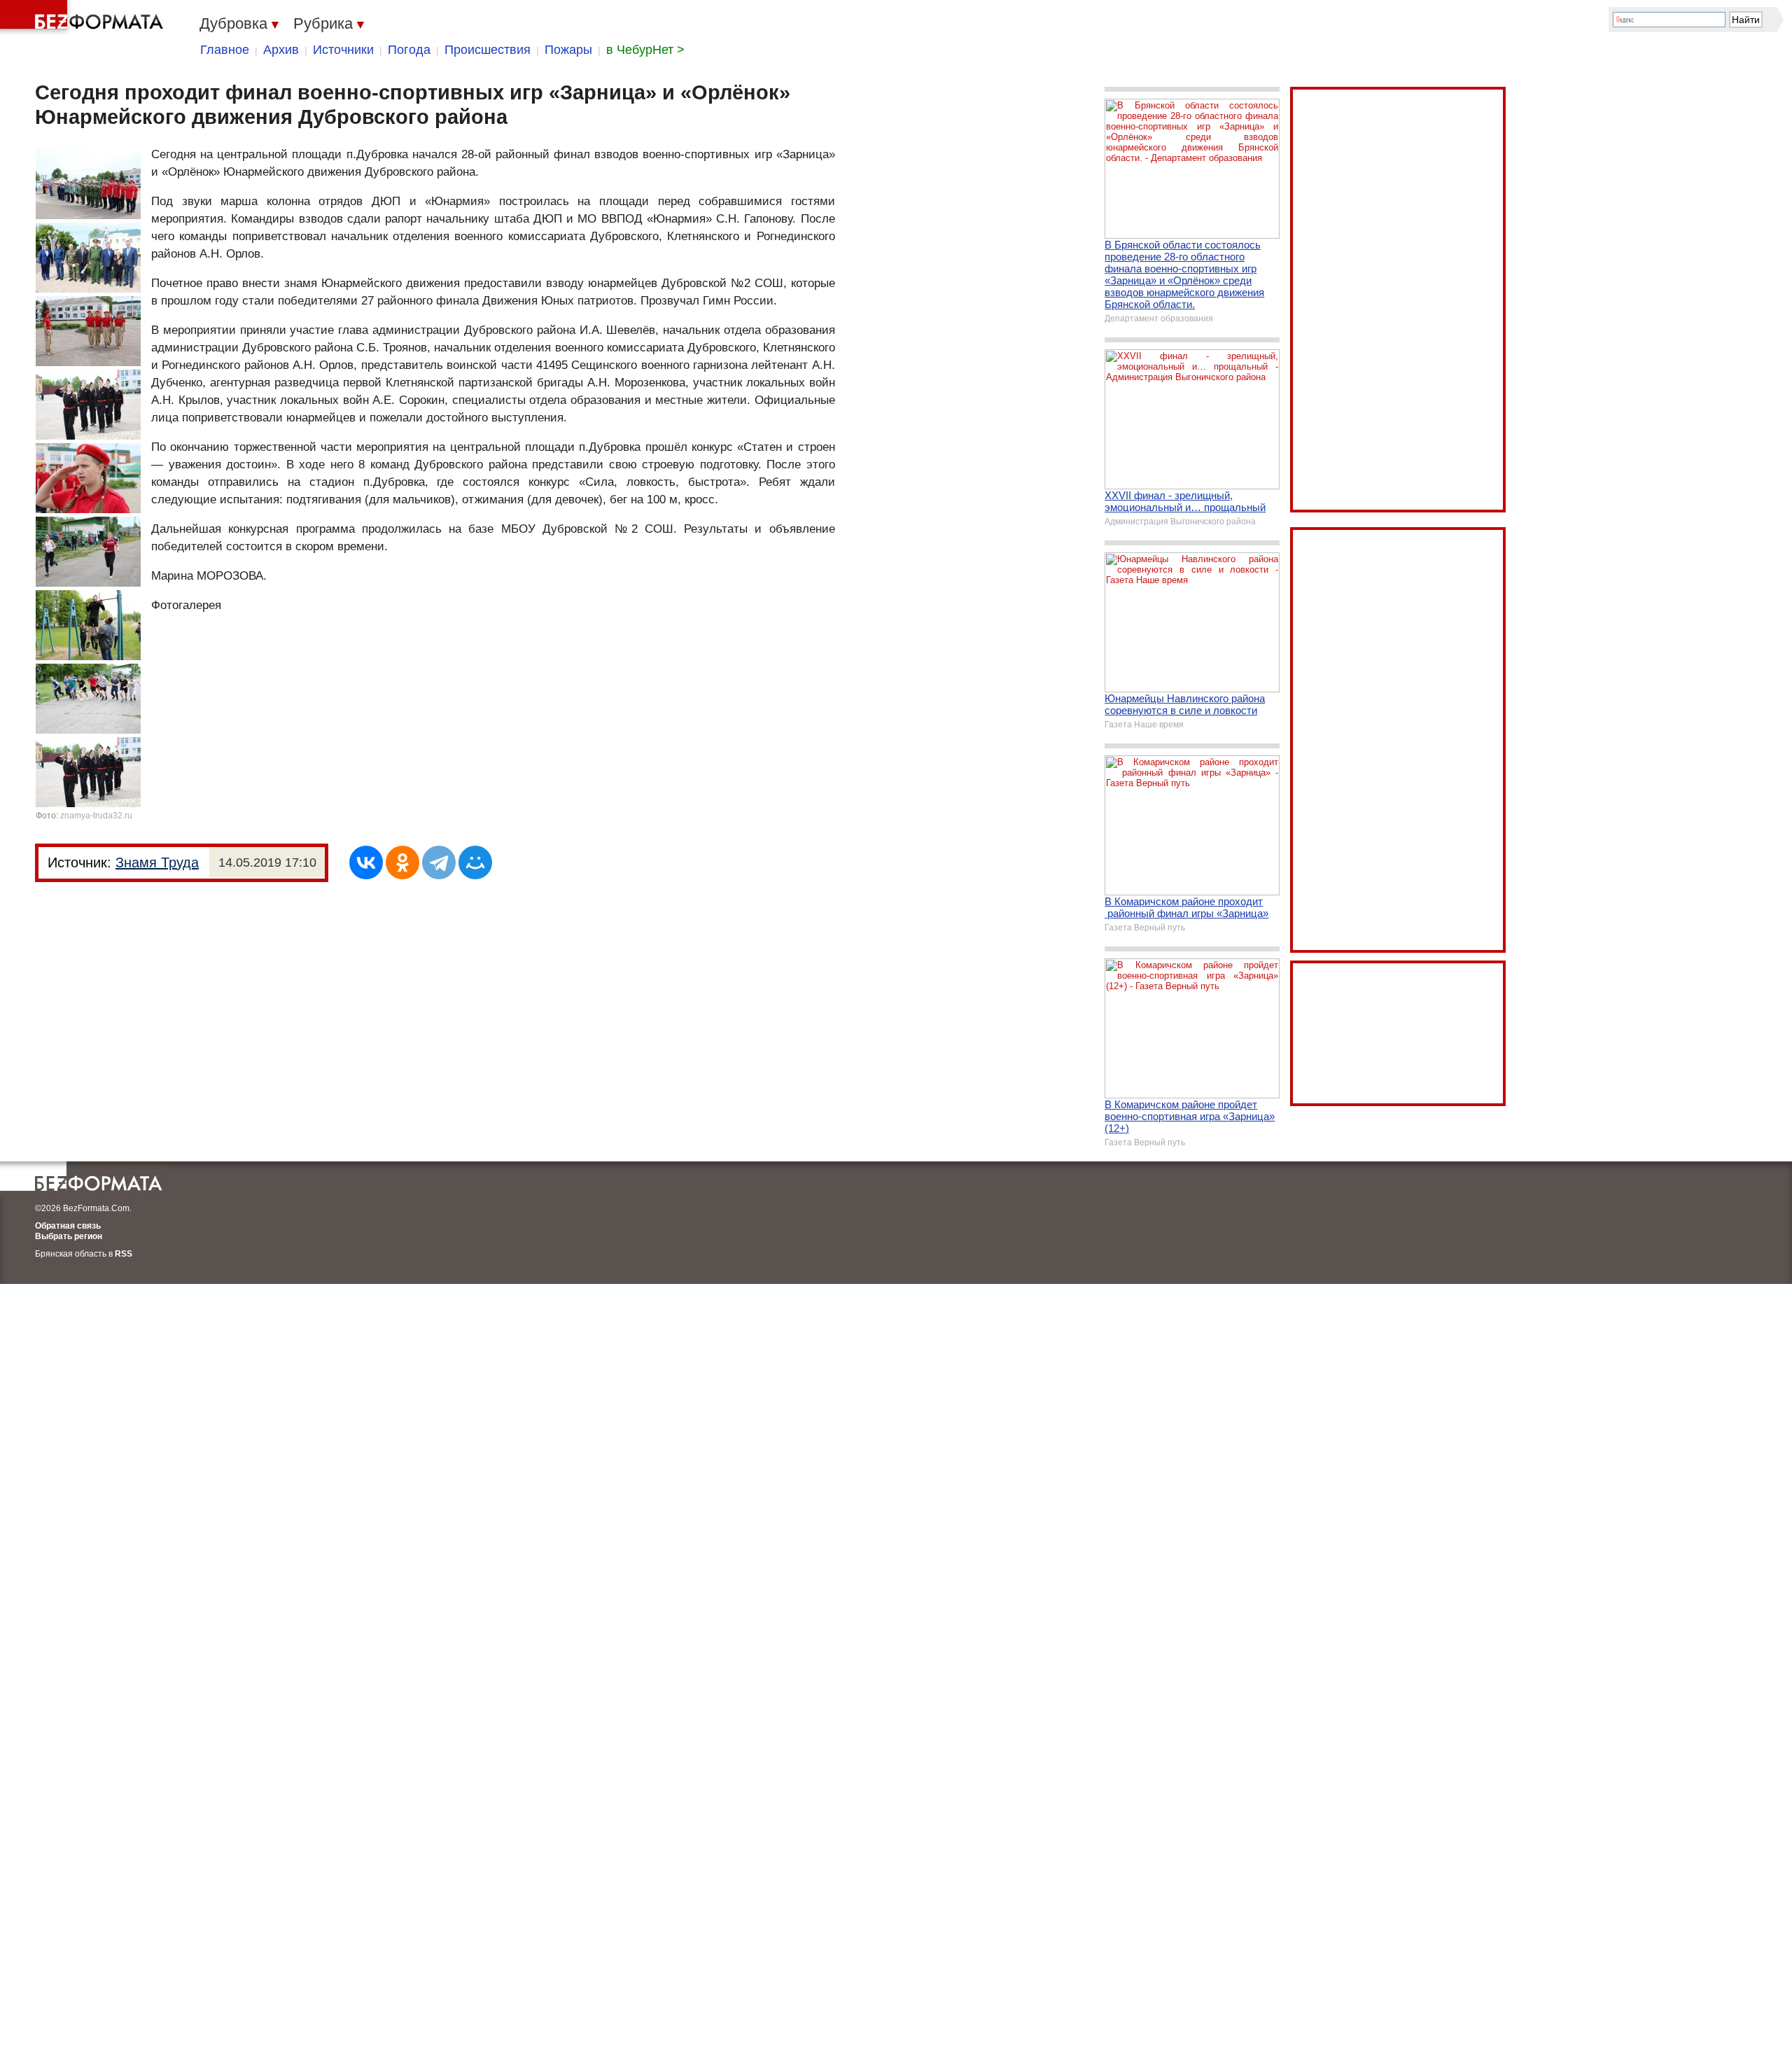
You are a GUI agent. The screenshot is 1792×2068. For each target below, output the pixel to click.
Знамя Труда (157, 862)
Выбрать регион (69, 1236)
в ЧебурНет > (645, 50)
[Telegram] (439, 862)
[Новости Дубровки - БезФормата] (84, 18)
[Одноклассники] (402, 862)
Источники (343, 50)
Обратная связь (68, 1226)
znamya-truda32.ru (96, 816)
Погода (409, 50)
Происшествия (488, 50)
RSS (124, 1254)
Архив (281, 50)
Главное (225, 50)
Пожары (568, 50)
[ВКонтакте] (366, 862)
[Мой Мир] (475, 862)
